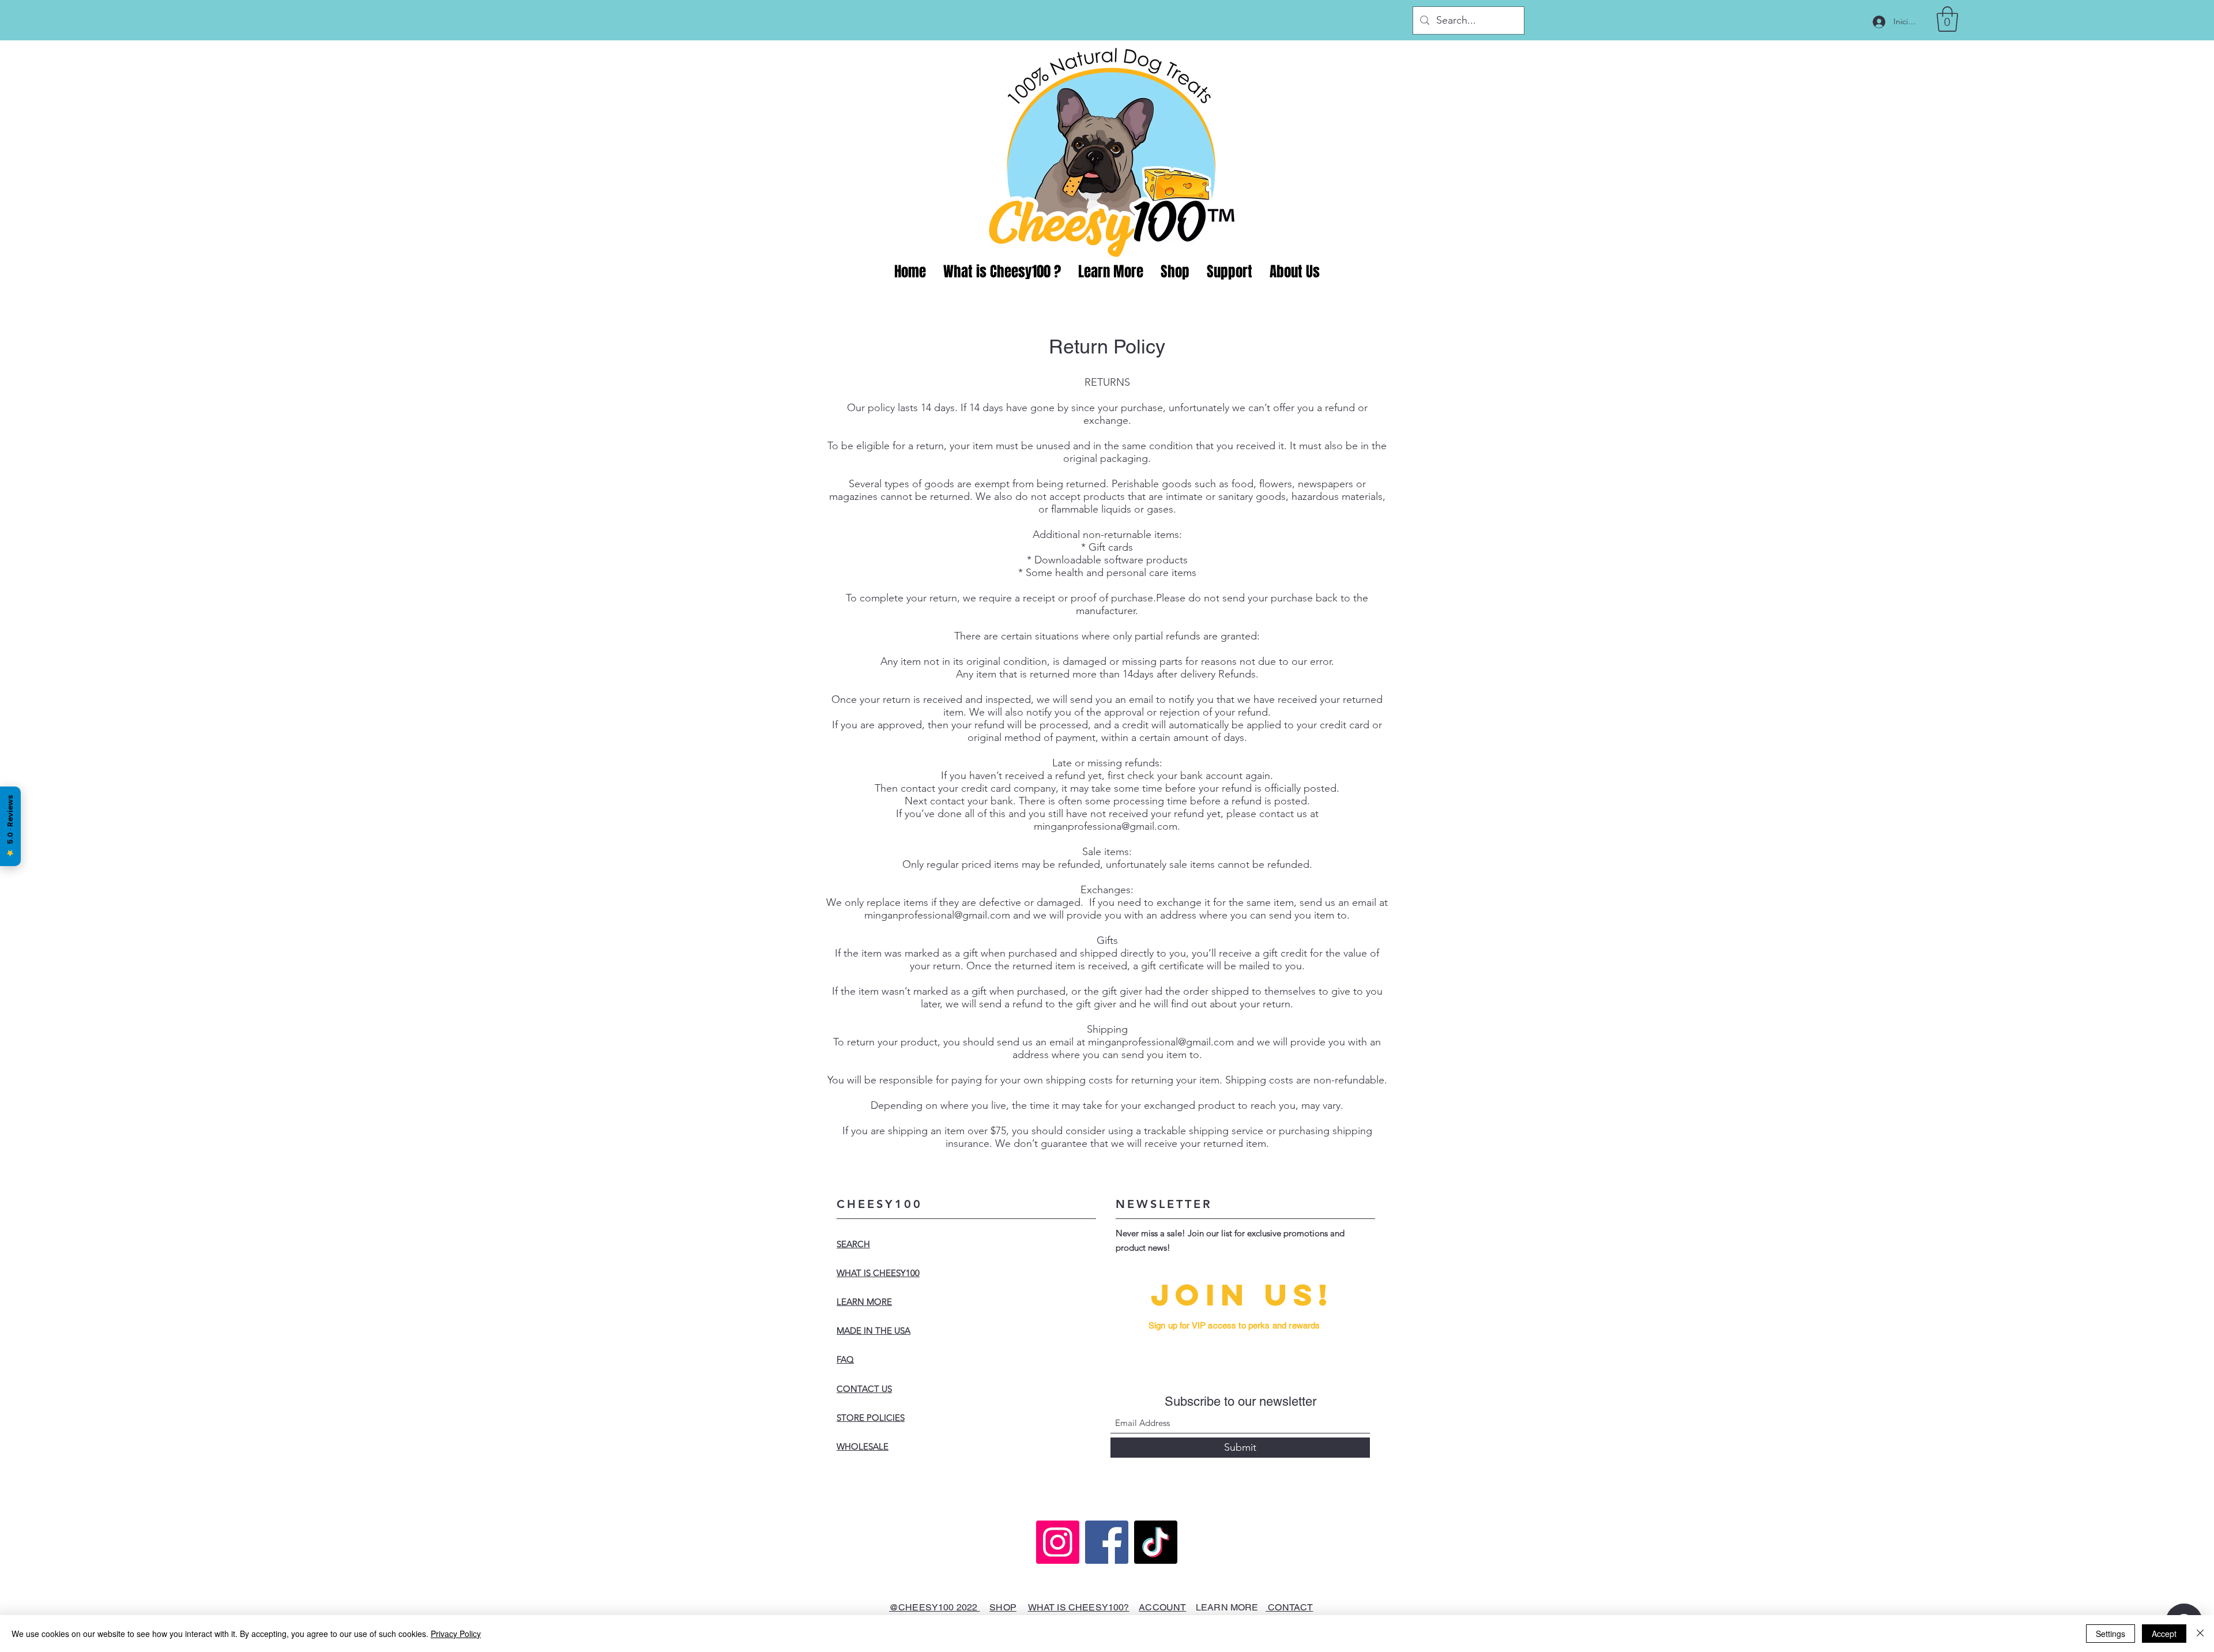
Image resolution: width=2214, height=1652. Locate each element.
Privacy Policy (456, 1634)
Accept (2164, 1634)
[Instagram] (1058, 1542)
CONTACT (1289, 1607)
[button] (1947, 19)
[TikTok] (1156, 1542)
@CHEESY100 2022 (935, 1607)
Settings (2111, 1634)
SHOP (1003, 1607)
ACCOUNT (1162, 1607)
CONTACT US (864, 1389)
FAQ (845, 1359)
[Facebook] (1107, 1542)
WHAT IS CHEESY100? (1079, 1607)
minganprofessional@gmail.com (937, 915)
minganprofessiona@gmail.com (1106, 826)
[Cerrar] (2200, 1634)
